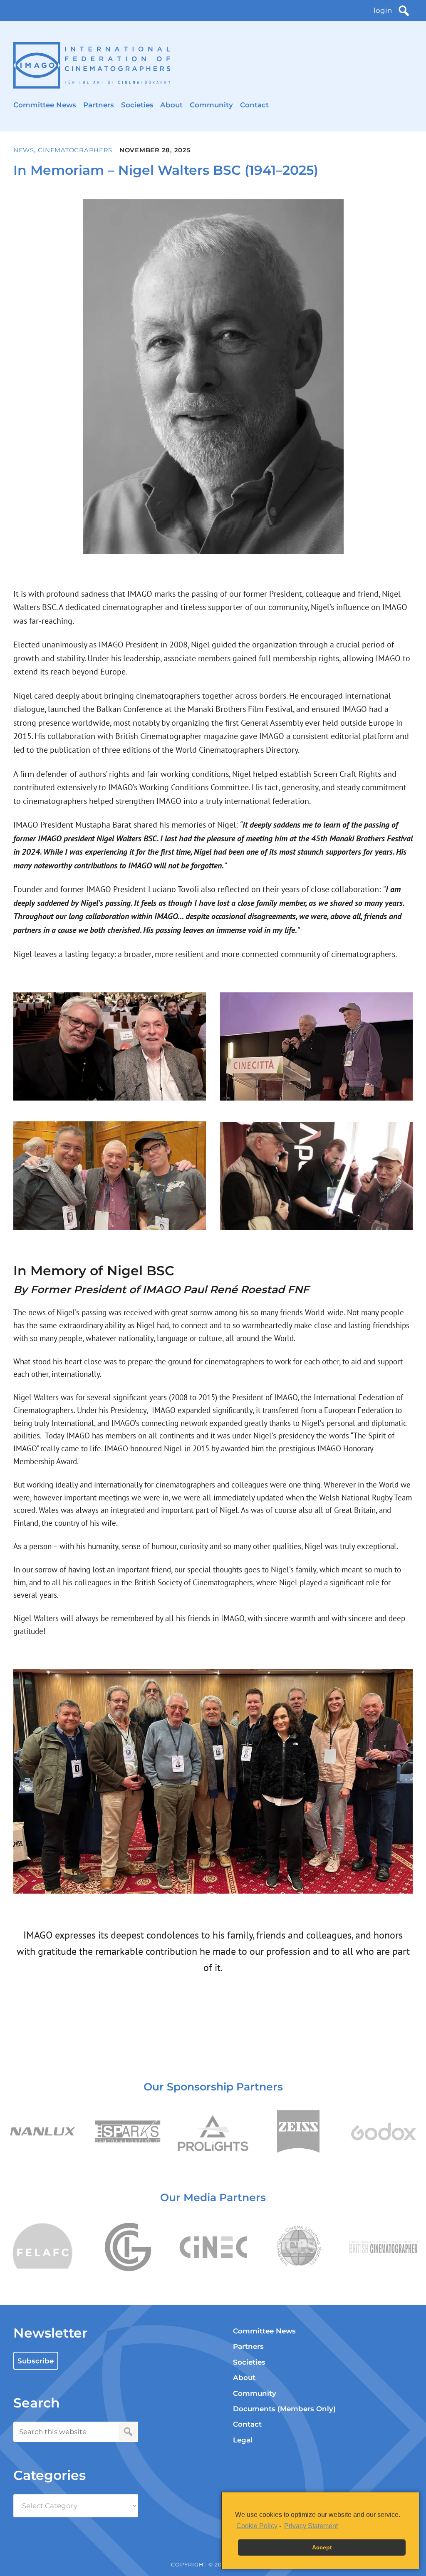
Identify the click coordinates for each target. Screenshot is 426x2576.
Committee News (45, 105)
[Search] (404, 11)
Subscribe (36, 2361)
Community (211, 105)
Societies (137, 105)
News (24, 150)
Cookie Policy (257, 2526)
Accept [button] (322, 2547)
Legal (243, 2440)
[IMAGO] (92, 66)
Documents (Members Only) (284, 2409)
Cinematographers (75, 150)
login (383, 10)
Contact (254, 105)
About (171, 105)
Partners (99, 105)
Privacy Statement (311, 2526)
